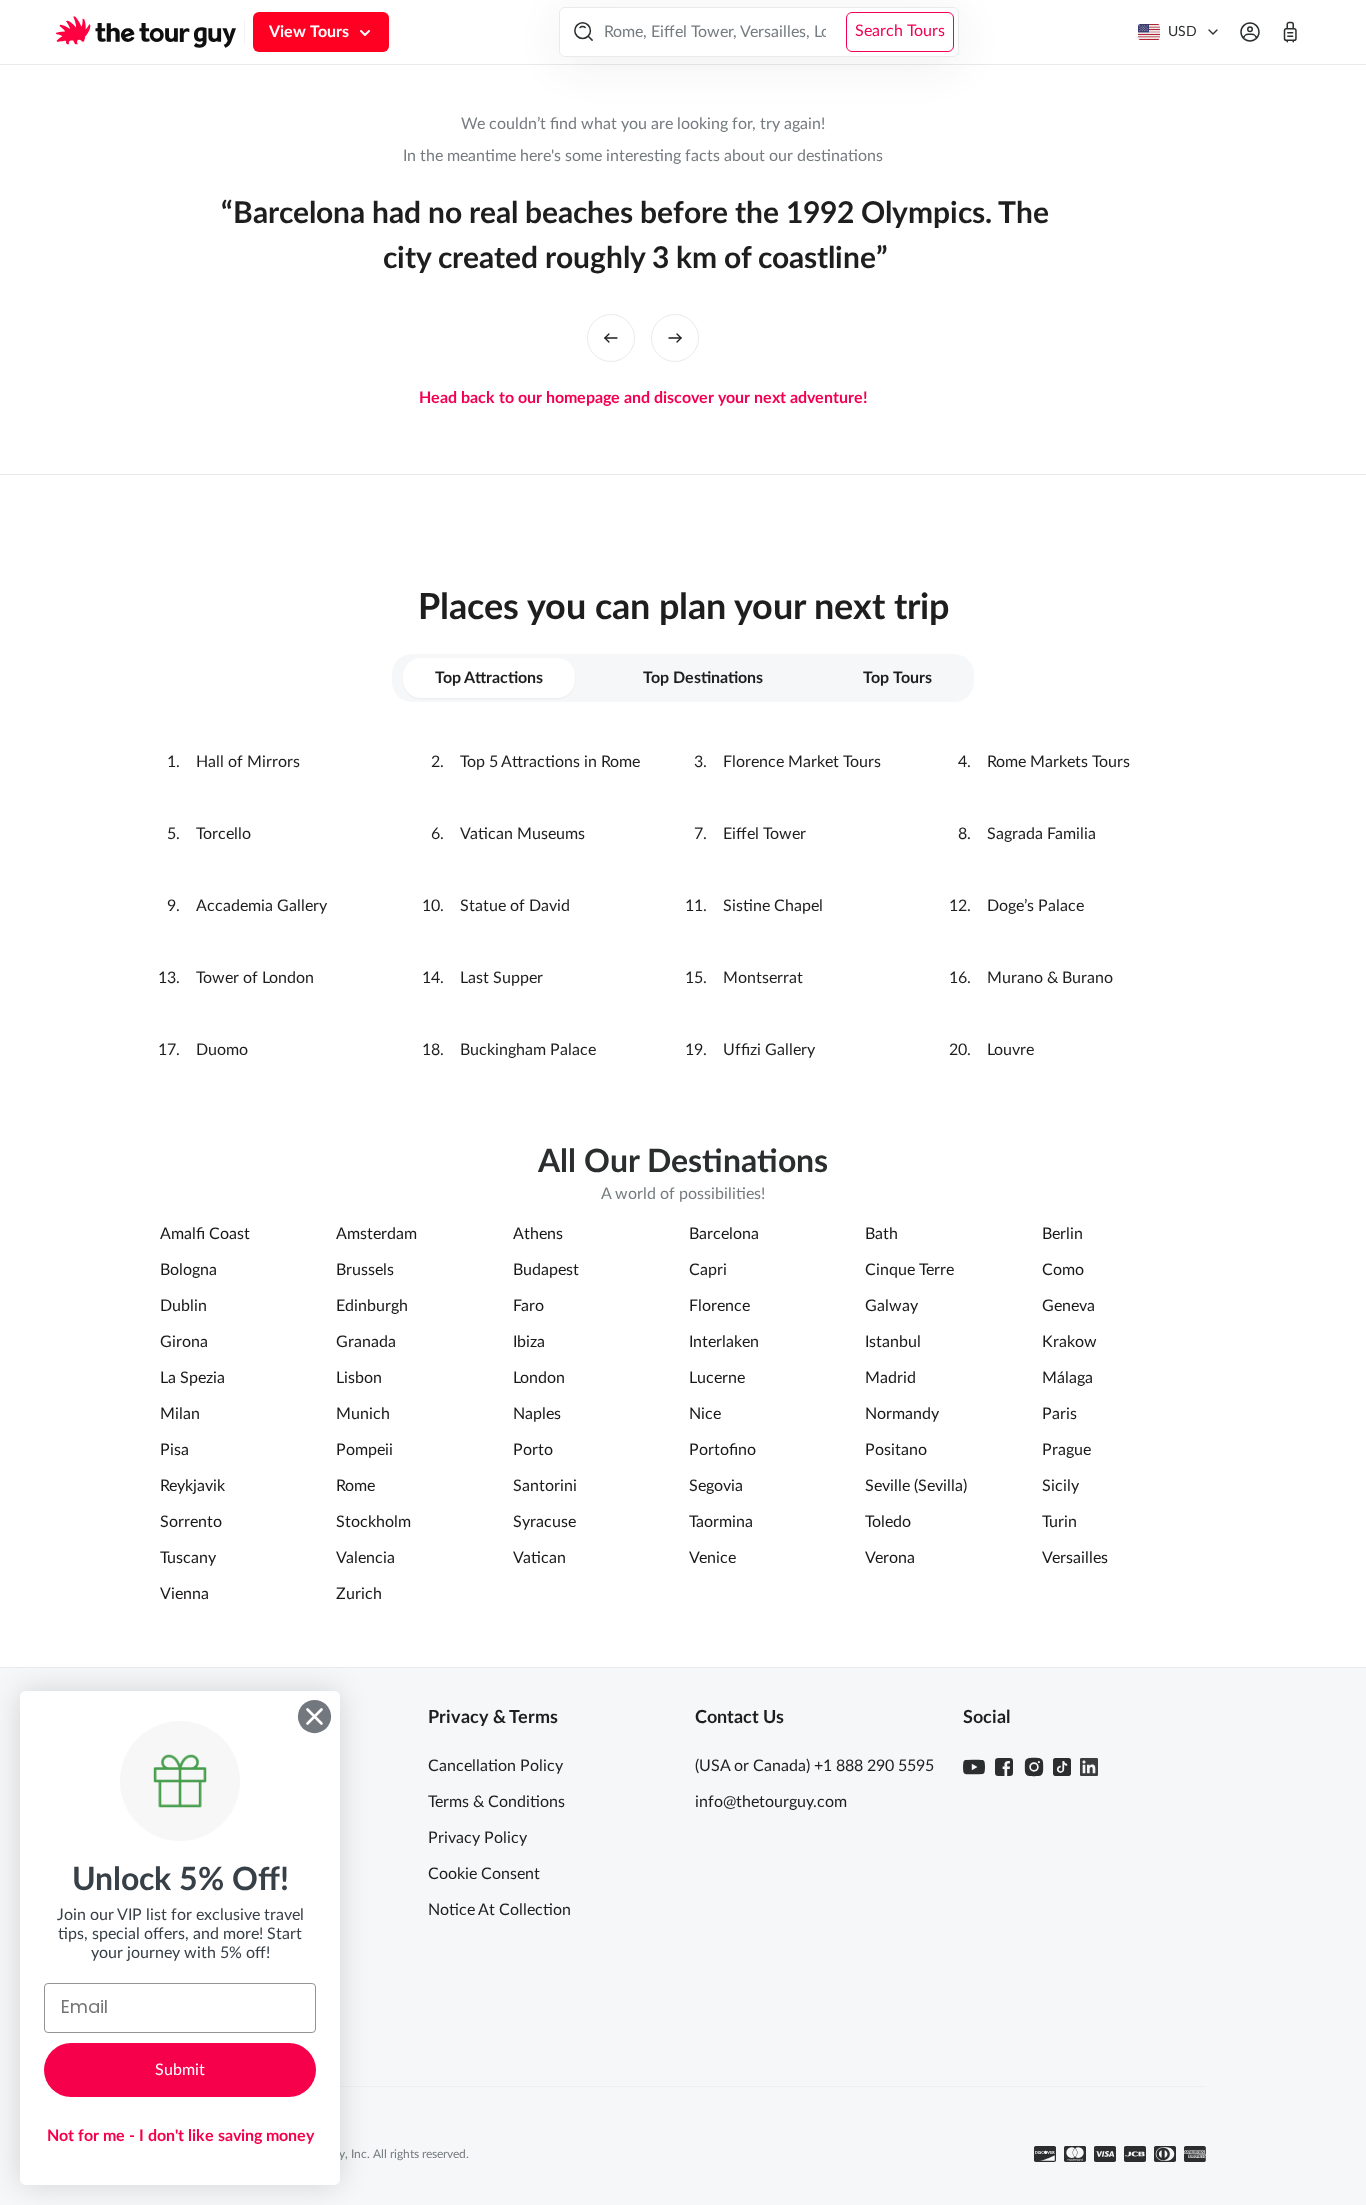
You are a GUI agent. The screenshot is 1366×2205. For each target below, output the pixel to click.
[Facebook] (1004, 1767)
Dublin (183, 1306)
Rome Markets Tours (1058, 762)
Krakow (1069, 1342)
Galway (891, 1306)
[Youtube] (974, 1767)
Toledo (888, 1522)
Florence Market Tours (802, 762)
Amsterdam (376, 1234)
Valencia (365, 1558)
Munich (363, 1414)
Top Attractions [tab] (489, 678)
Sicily (1060, 1486)
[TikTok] (1062, 1767)
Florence (719, 1306)
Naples (537, 1414)
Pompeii (364, 1450)
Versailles (1075, 1558)
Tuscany (188, 1558)
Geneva (1068, 1306)
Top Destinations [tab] (703, 678)
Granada (366, 1342)
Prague (1066, 1450)
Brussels (365, 1270)
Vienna (184, 1594)
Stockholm (373, 1522)
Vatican (539, 1558)
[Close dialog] (314, 1716)
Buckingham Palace (528, 1050)
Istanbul (893, 1342)
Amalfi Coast (205, 1234)
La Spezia (192, 1378)
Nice (705, 1414)
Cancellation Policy (495, 1766)
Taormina (721, 1522)
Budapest (546, 1270)
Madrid (890, 1378)
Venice (712, 1558)
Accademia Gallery (261, 906)
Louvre (1010, 1050)
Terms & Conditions (496, 1802)
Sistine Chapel (773, 906)
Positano (896, 1450)
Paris (1059, 1414)
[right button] (675, 338)
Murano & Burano (1050, 978)
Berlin (1062, 1234)
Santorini (545, 1486)
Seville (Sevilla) (916, 1486)
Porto (533, 1450)
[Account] (1250, 32)
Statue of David (515, 906)
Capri (708, 1270)
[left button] (611, 338)
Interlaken (724, 1342)
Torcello (223, 834)
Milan (180, 1414)
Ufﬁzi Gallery (769, 1050)
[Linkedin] (1089, 1767)
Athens (538, 1234)
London (539, 1378)
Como (1063, 1270)
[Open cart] (1290, 32)
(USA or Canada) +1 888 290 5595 (814, 1766)
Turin (1059, 1522)
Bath (881, 1234)
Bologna (188, 1270)
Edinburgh (372, 1306)
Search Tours (900, 31)
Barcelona (724, 1234)
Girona (184, 1342)
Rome (355, 1486)
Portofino (722, 1450)
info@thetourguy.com (771, 1802)
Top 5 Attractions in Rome (550, 762)
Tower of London (255, 978)
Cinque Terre (909, 1270)
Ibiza (529, 1342)
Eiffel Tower (764, 834)
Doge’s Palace (1035, 906)
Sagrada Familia (1041, 834)
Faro (528, 1306)
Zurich (359, 1594)
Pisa (174, 1450)
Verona (890, 1558)
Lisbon (359, 1378)
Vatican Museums (522, 834)
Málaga (1067, 1378)
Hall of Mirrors (248, 762)
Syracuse (544, 1522)
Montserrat (763, 978)
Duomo (222, 1050)
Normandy (902, 1414)
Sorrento (191, 1522)
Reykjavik (192, 1486)
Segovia (716, 1486)
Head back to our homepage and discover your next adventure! (643, 398)
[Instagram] (1034, 1767)
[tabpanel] (683, 906)
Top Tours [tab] (897, 678)
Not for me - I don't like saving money (180, 2136)
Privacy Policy (477, 1838)
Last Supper (501, 978)
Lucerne (717, 1378)
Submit (180, 2070)
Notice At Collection (499, 1910)
